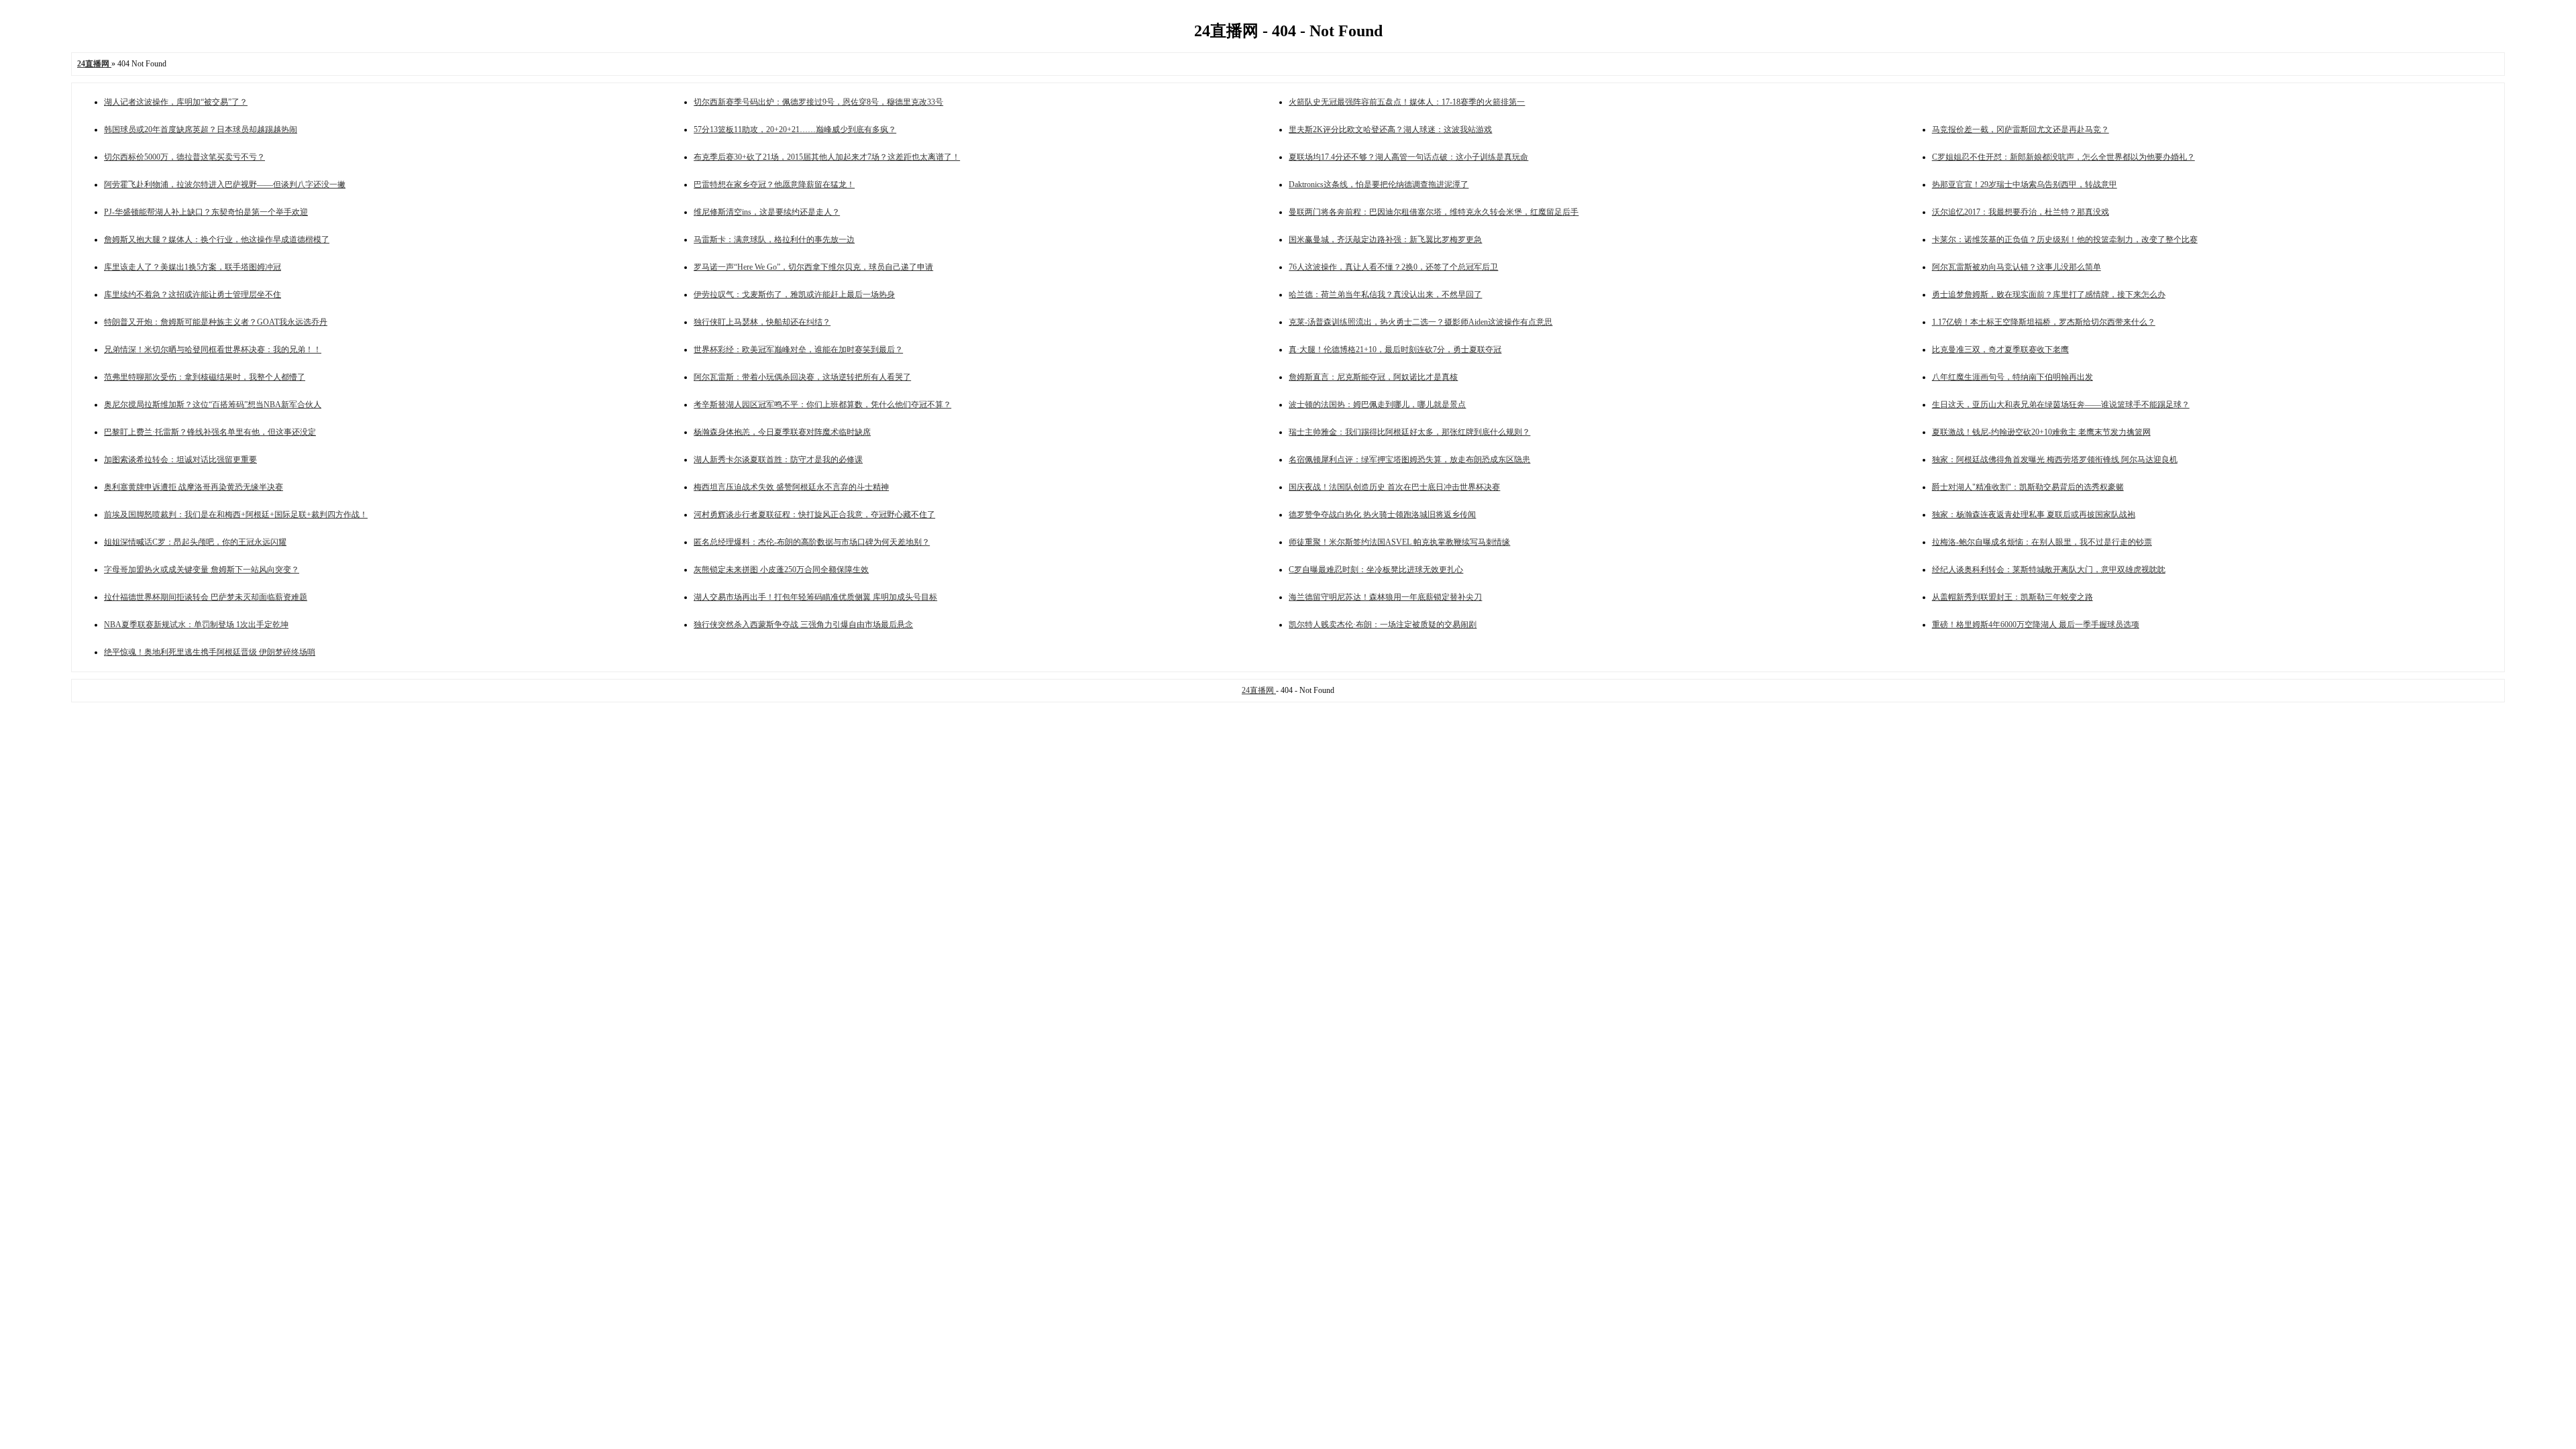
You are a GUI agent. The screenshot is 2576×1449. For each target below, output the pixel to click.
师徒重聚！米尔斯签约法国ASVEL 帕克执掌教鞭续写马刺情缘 (1399, 542)
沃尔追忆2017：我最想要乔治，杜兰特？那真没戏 (2021, 212)
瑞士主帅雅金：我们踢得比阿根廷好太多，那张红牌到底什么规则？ (1409, 432)
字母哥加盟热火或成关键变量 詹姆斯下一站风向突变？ (202, 570)
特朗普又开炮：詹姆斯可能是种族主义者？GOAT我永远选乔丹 (216, 322)
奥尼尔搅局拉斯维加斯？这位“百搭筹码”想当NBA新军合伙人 (213, 405)
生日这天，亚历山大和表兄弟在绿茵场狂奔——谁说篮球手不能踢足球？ (2061, 405)
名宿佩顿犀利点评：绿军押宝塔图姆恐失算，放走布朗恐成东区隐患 (1409, 460)
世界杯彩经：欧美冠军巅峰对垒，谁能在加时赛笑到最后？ (798, 350)
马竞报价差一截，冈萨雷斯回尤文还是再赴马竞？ (2021, 129)
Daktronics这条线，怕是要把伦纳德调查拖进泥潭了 (1379, 184)
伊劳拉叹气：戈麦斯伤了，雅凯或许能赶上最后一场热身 (794, 294)
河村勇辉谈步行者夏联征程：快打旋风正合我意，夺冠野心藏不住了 (814, 515)
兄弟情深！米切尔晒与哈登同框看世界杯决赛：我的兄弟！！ (213, 350)
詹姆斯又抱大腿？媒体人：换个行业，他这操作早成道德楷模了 (217, 239)
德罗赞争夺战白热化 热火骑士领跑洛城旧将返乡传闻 (1382, 515)
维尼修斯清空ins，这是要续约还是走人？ (767, 212)
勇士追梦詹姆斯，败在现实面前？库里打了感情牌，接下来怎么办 (2049, 294)
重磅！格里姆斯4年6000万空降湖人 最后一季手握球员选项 (2036, 625)
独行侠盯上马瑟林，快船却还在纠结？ (762, 322)
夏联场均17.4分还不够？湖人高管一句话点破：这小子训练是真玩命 (1408, 157)
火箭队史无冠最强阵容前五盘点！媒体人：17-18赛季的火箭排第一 (1407, 102)
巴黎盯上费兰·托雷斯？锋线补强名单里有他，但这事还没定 (210, 432)
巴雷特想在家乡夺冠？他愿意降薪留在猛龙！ (774, 184)
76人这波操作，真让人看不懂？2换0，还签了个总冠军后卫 (1393, 267)
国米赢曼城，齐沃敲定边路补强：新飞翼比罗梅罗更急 (1385, 239)
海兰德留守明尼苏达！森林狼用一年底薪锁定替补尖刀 (1385, 597)
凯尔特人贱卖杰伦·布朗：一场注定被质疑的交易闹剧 (1383, 625)
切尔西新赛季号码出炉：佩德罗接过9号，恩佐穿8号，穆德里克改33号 (818, 102)
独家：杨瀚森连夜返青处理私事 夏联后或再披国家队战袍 (2034, 515)
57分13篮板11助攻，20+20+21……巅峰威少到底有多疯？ (795, 129)
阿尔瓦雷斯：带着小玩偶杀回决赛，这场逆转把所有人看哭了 (802, 377)
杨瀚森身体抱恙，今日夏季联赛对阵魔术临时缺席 (782, 432)
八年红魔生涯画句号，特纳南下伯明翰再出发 (2012, 377)
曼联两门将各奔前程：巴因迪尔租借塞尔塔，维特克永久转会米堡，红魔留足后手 (1434, 212)
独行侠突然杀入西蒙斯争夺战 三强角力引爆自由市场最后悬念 (803, 625)
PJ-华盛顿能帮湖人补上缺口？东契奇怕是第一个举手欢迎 (206, 212)
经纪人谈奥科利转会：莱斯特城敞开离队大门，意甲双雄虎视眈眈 (2049, 570)
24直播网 (1259, 690)
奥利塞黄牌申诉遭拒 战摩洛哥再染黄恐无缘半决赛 (194, 487)
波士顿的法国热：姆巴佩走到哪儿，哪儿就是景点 (1377, 405)
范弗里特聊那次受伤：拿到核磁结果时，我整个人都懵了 (205, 377)
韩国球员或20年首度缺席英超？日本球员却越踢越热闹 (201, 129)
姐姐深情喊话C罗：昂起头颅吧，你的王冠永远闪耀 (195, 542)
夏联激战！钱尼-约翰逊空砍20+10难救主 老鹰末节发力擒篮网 (2041, 432)
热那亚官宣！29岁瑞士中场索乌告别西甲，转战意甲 (2025, 184)
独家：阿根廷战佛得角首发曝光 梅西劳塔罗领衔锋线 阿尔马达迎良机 (2055, 460)
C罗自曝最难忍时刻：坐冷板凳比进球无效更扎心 (1376, 570)
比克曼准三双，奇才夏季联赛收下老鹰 (2000, 350)
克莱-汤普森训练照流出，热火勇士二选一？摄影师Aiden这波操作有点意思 (1420, 322)
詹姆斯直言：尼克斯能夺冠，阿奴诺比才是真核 (1373, 377)
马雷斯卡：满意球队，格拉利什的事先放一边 (774, 239)
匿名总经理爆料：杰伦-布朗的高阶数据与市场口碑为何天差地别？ (812, 542)
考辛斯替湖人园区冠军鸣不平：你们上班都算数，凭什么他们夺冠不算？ (822, 405)
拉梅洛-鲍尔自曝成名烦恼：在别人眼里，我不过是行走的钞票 (2042, 542)
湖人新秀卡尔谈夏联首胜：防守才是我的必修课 (778, 460)
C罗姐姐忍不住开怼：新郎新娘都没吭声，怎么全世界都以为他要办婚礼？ (2063, 157)
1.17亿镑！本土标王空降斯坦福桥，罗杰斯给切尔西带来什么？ (2044, 322)
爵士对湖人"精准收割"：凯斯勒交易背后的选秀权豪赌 (2028, 487)
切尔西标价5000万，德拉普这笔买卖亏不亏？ (184, 157)
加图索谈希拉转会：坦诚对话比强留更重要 (180, 460)
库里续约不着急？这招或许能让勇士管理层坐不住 (193, 294)
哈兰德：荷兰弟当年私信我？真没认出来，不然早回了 (1385, 294)
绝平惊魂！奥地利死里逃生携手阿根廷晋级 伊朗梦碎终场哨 (210, 652)
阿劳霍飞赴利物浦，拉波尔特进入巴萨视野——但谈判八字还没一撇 (225, 184)
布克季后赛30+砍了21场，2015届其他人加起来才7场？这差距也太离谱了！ (827, 157)
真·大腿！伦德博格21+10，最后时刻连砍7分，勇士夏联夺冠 (1395, 350)
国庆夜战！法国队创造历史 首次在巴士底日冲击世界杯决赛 (1394, 487)
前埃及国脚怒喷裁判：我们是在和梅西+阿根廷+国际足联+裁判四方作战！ (236, 515)
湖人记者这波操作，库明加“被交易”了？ (176, 102)
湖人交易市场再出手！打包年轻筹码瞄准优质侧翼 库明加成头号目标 (815, 597)
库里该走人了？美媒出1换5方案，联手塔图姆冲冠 (193, 267)
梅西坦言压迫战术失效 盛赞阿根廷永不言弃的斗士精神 (791, 487)
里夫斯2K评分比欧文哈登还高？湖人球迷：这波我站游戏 (1390, 129)
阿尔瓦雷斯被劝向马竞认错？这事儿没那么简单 (2017, 267)
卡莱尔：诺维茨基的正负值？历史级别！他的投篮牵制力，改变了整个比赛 (2065, 239)
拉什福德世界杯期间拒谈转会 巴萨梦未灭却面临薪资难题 (206, 597)
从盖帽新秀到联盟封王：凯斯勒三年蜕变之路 (2012, 597)
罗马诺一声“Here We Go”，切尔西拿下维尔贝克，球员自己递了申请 (813, 267)
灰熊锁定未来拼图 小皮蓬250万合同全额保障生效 (781, 570)
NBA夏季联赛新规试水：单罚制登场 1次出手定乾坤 (196, 625)
